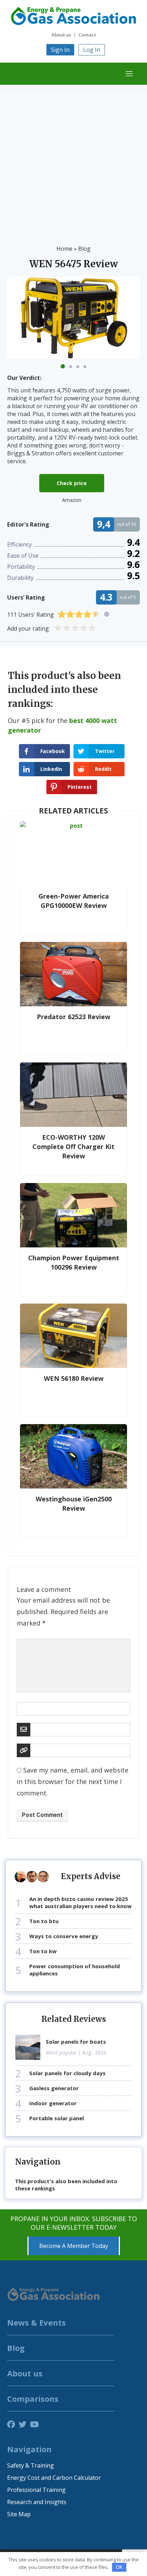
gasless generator (54, 2088)
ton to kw (43, 1951)
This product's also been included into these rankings (66, 2185)
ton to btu (44, 1921)
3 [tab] (78, 367)
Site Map (19, 2514)
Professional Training (36, 2490)
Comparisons (33, 2399)
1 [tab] (63, 366)
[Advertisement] (73, 162)
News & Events (36, 2322)
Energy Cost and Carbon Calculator (54, 2478)
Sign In (60, 50)
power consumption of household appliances (75, 1970)
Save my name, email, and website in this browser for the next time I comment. (73, 1781)
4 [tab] (85, 367)
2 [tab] (71, 367)
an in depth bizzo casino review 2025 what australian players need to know (80, 1902)
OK (119, 2567)
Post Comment (42, 1815)
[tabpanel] (73, 318)
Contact (87, 35)
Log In (92, 50)
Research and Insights (37, 2502)
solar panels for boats (76, 2042)
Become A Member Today (74, 2246)
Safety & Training (31, 2465)
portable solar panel (57, 2118)
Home (64, 249)
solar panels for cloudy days (67, 2073)
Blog (84, 249)
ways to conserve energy (64, 1936)
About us (61, 35)
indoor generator (53, 2103)
